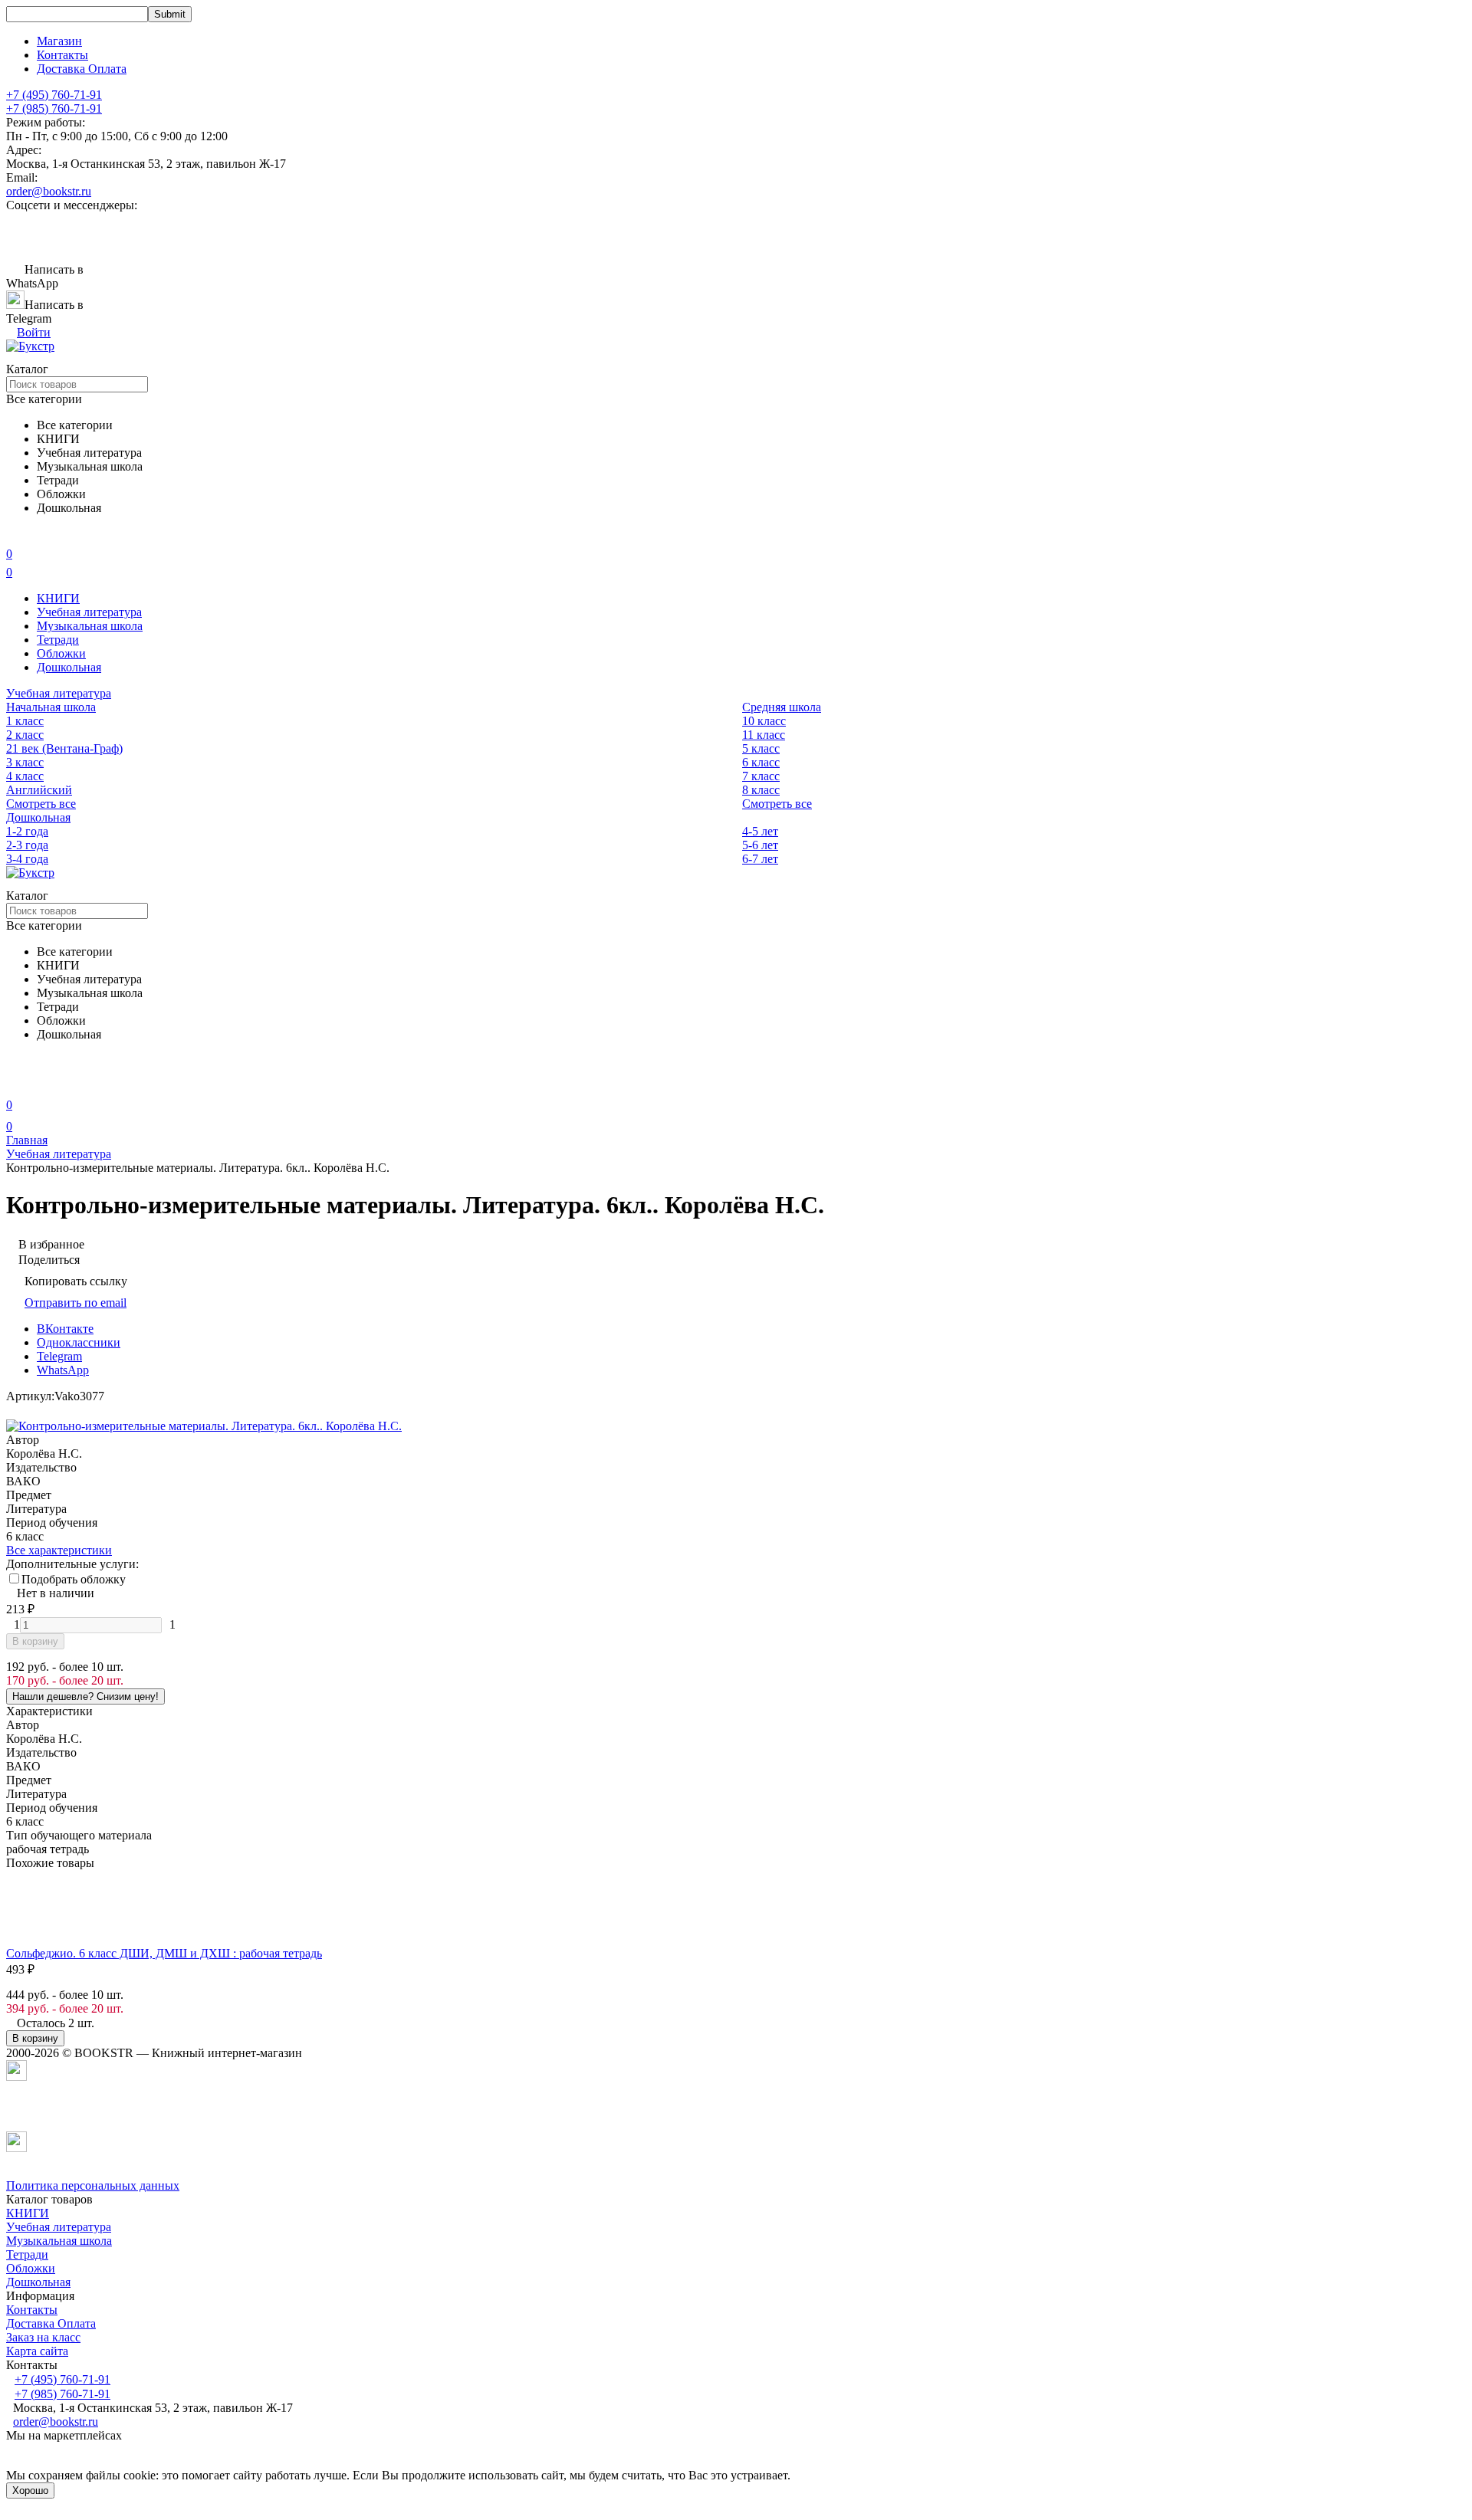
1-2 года (27, 831)
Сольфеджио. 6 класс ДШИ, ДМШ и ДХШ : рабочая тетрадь (164, 1953)
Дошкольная (69, 667)
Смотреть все (41, 804)
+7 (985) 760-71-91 (54, 108)
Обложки (61, 653)
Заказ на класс (43, 2337)
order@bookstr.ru (49, 191)
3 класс (25, 762)
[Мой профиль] (15, 1083)
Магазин (59, 41)
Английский (39, 790)
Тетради (58, 640)
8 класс (761, 790)
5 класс (761, 748)
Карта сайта (37, 2351)
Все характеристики (59, 1550)
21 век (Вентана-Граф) (64, 748)
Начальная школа (51, 707)
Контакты (62, 55)
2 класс (25, 735)
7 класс (761, 776)
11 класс (764, 735)
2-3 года (27, 845)
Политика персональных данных (93, 2185)
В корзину (35, 1641)
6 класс (761, 762)
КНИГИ (58, 598)
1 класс (25, 721)
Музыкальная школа (90, 626)
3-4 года (27, 859)
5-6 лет (760, 845)
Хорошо (30, 2490)
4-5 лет (760, 831)
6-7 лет (760, 859)
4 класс (25, 776)
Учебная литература (89, 612)
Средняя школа (782, 707)
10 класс (764, 721)
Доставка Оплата (82, 69)
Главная (27, 1140)
